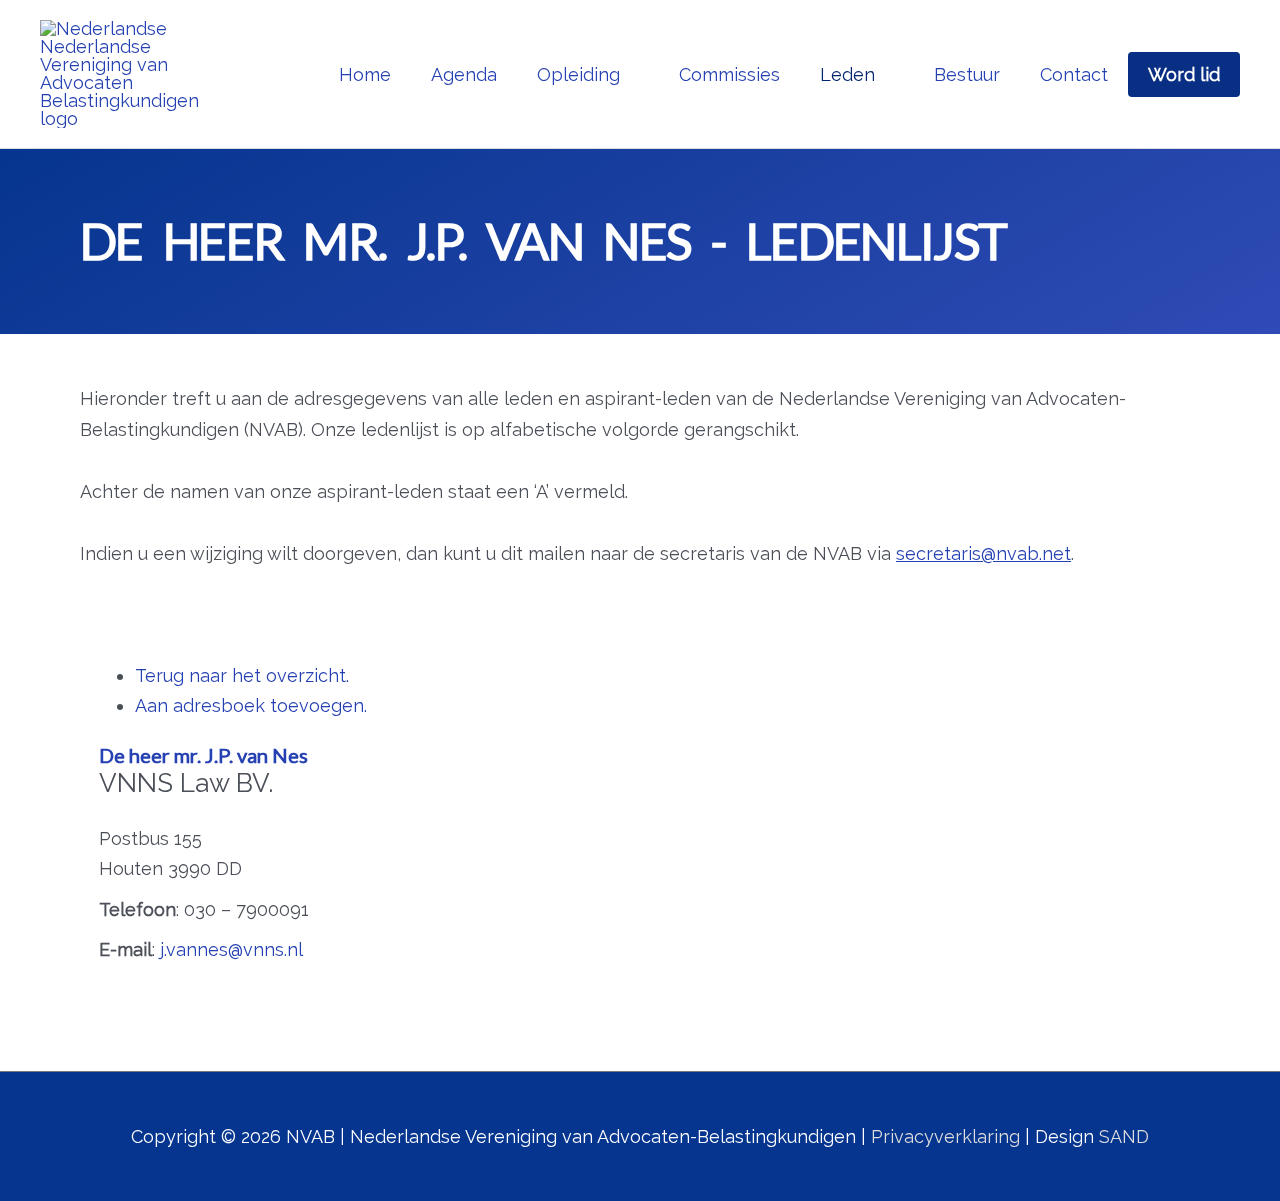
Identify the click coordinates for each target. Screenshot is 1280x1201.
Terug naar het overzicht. (242, 675)
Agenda (464, 74)
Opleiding (578, 74)
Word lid (1184, 74)
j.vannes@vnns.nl (231, 949)
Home (365, 74)
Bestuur (967, 74)
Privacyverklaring (945, 1136)
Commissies (729, 74)
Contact (1074, 74)
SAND (1124, 1136)
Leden (847, 74)
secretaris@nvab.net (983, 553)
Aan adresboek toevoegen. (251, 705)
